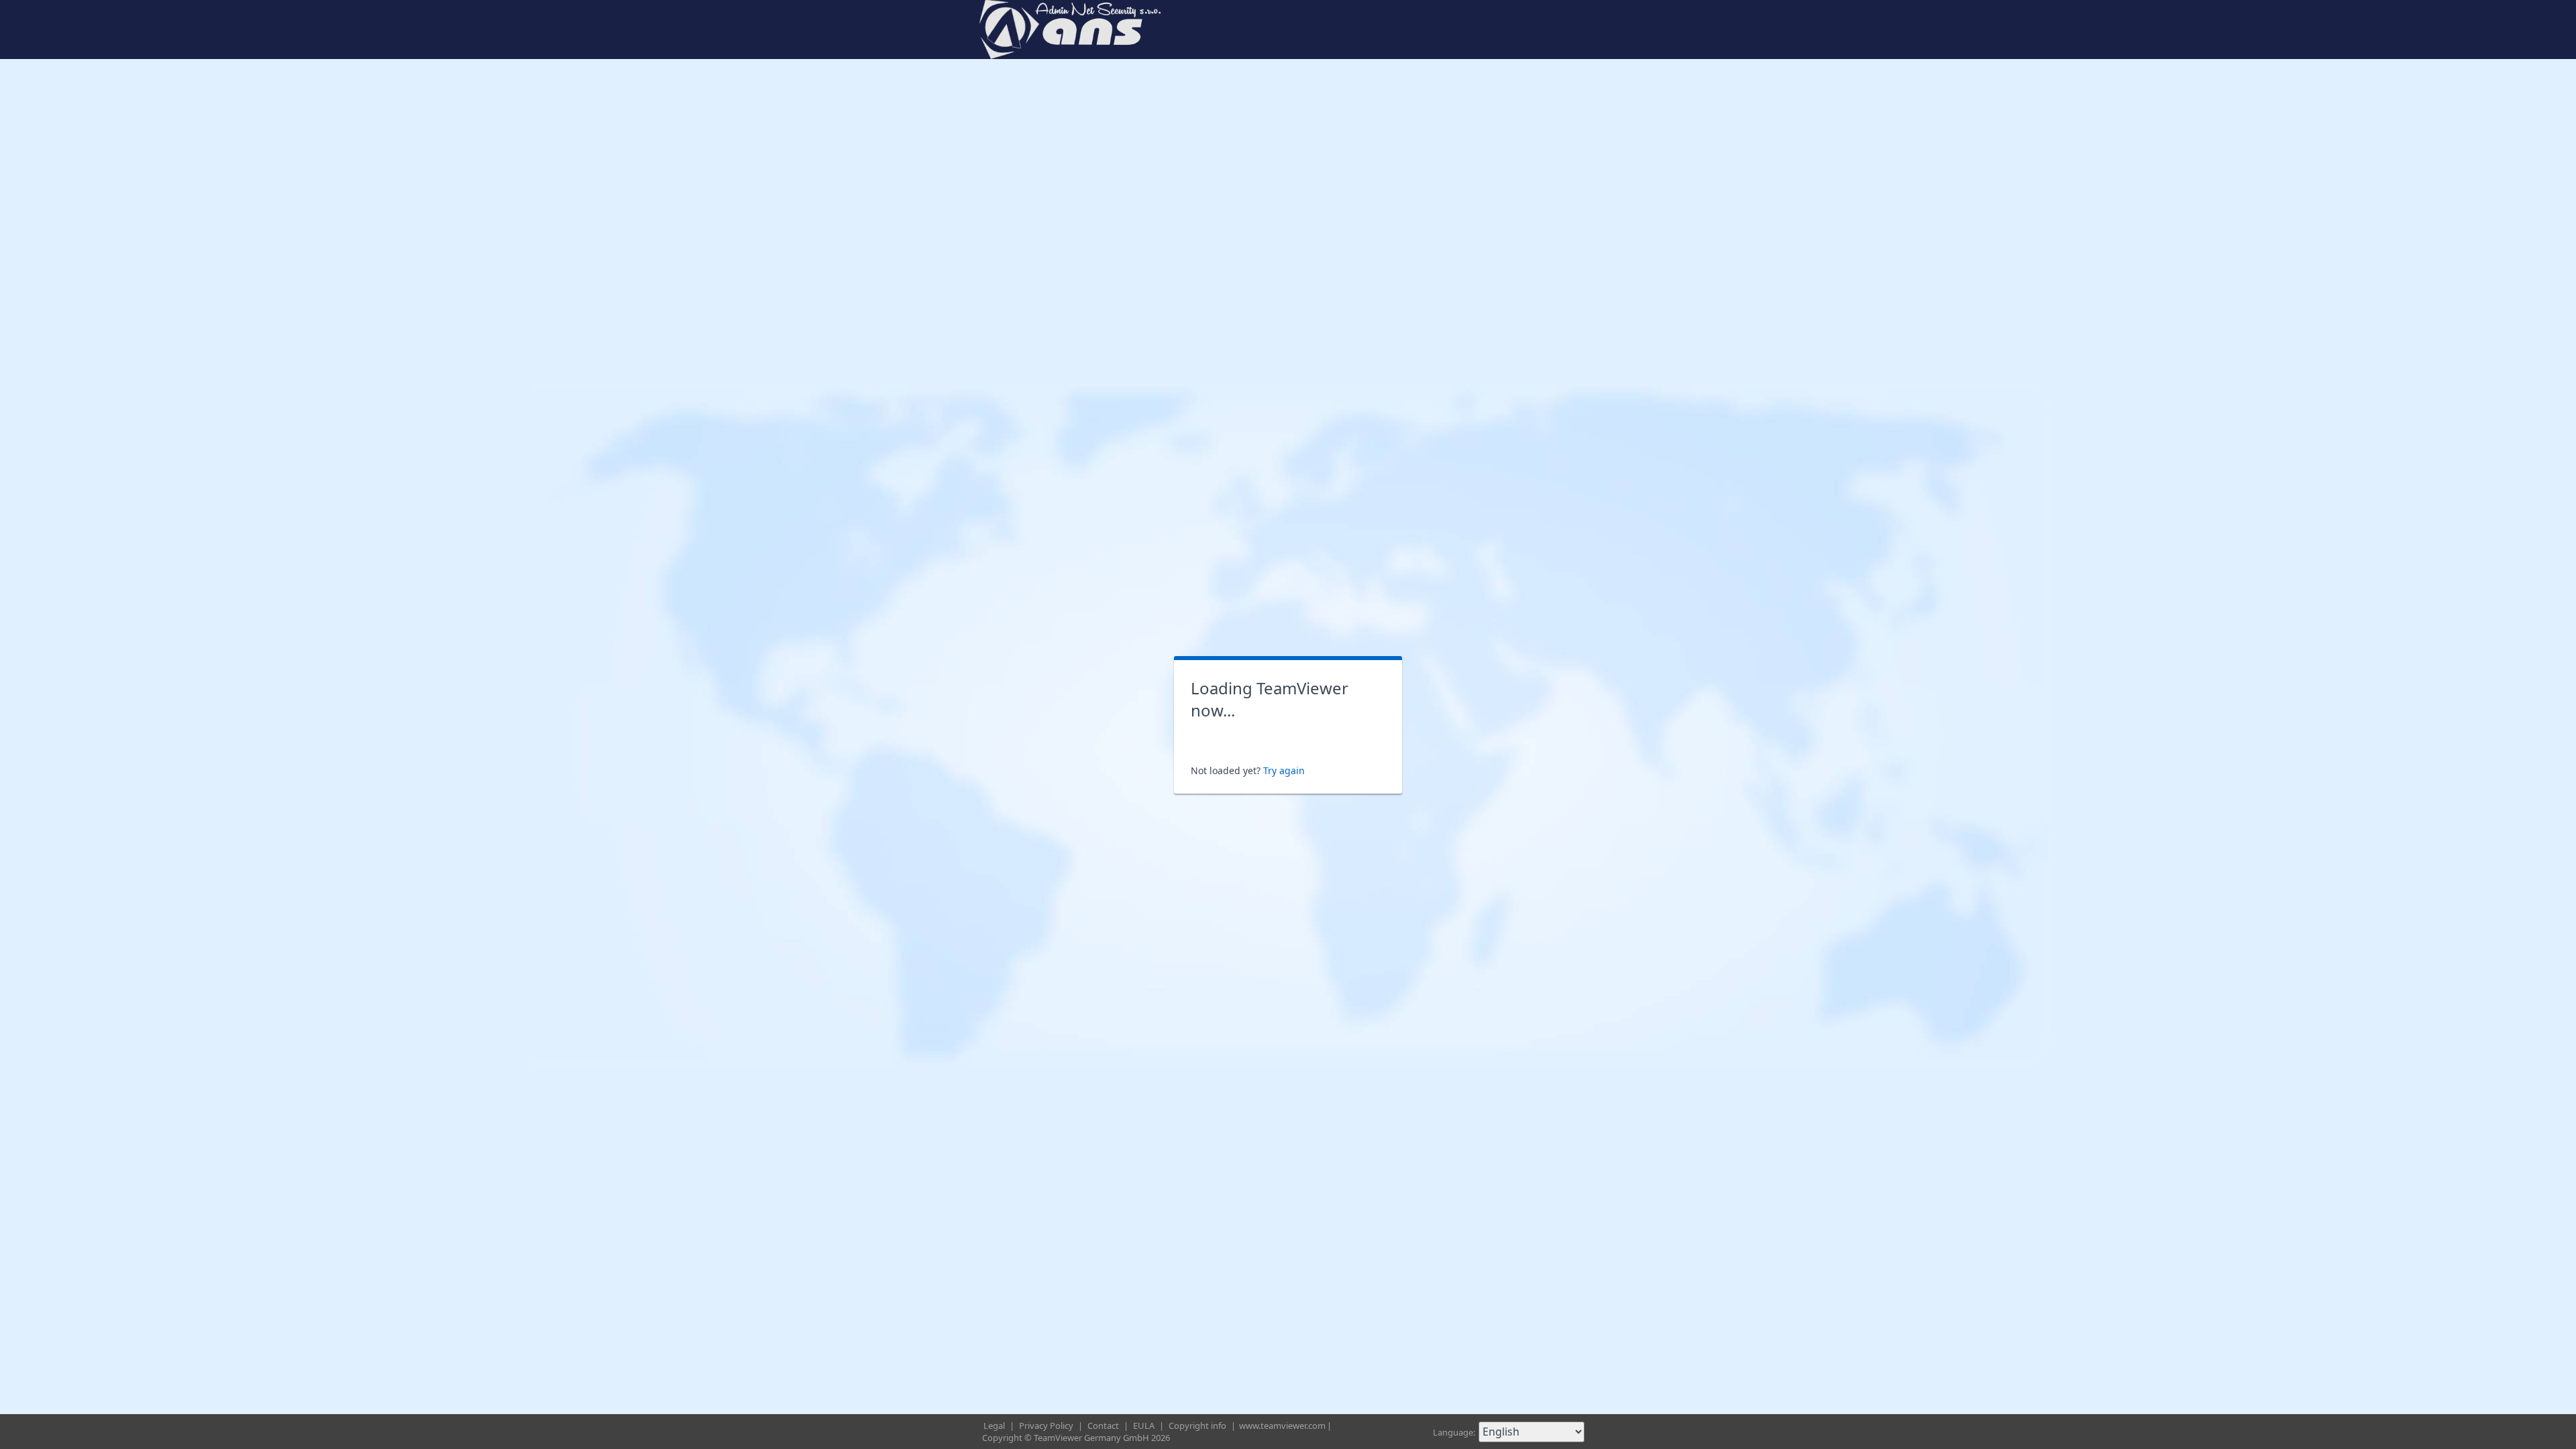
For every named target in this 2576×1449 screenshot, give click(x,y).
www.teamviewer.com (1282, 1426)
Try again (1284, 770)
